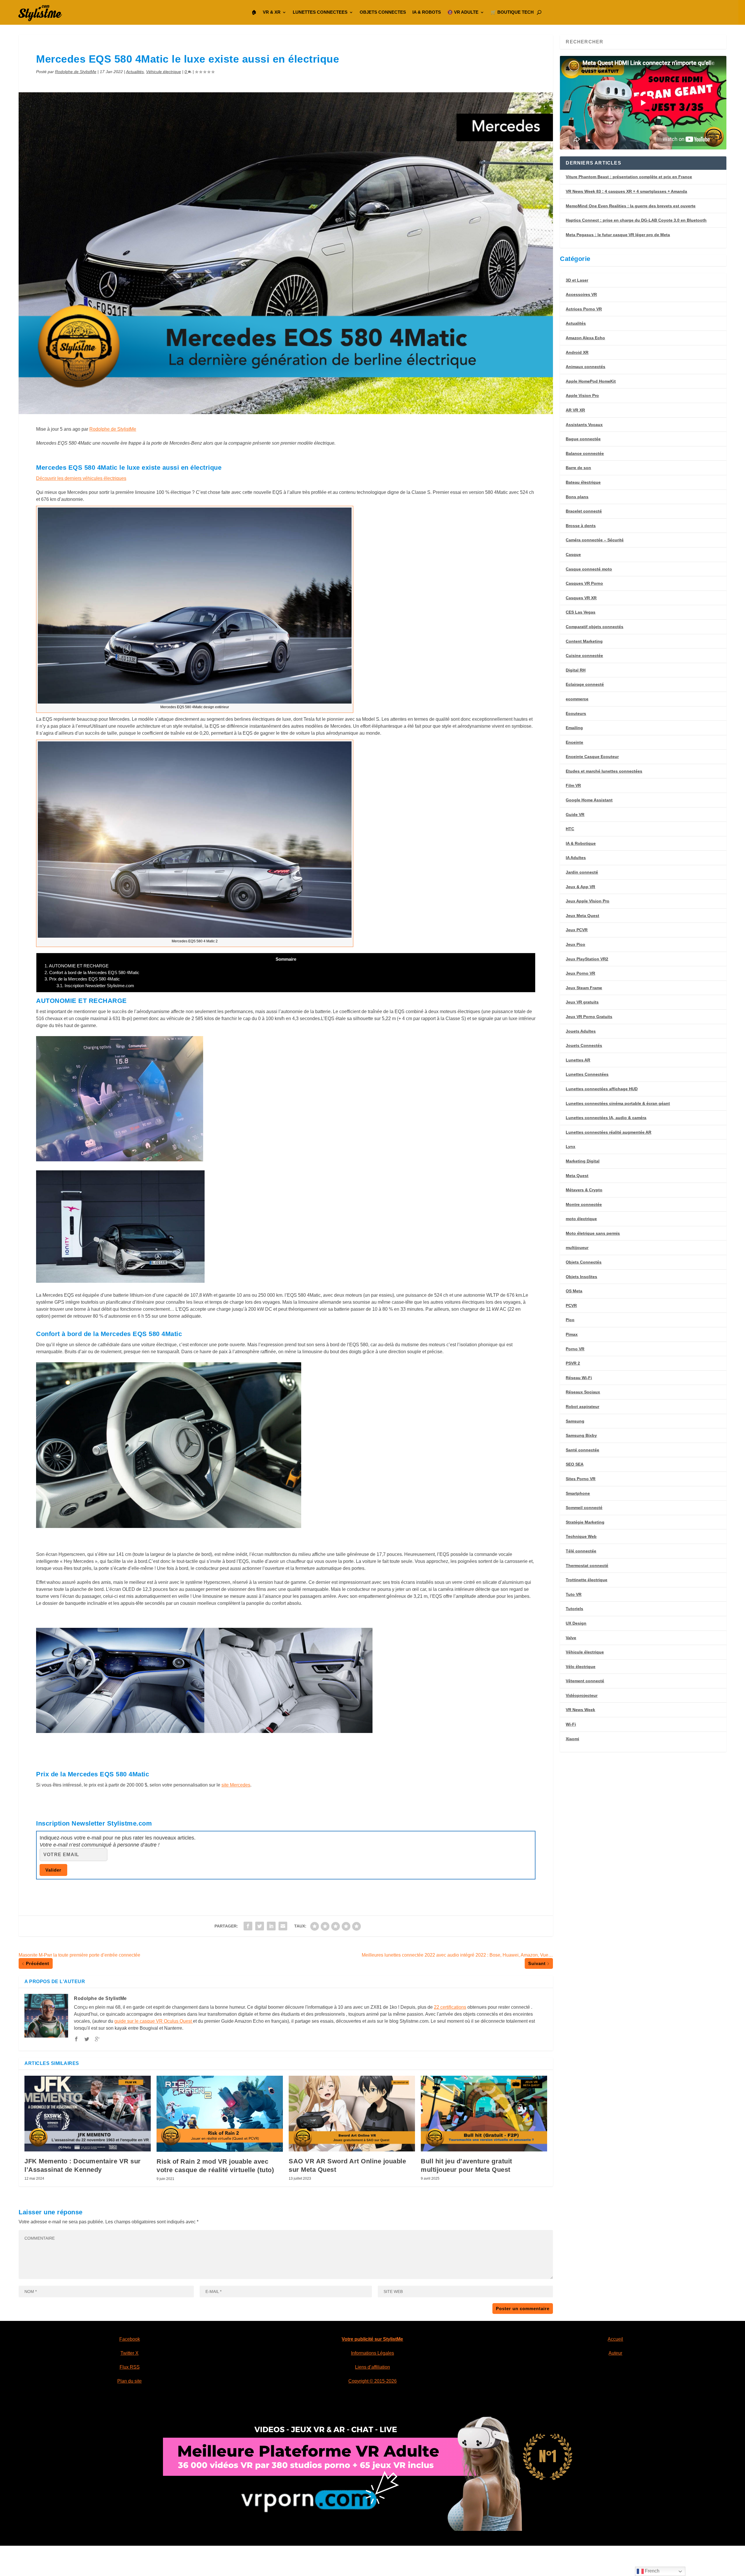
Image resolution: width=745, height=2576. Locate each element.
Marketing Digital (583, 1161)
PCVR (571, 1305)
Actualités (135, 72)
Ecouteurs (576, 713)
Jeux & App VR (580, 887)
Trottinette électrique (587, 1580)
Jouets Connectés (584, 1045)
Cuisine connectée (584, 656)
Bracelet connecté (584, 511)
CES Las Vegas (581, 612)
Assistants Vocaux (584, 425)
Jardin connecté (582, 872)
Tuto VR (574, 1594)
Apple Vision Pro (582, 395)
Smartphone (578, 1493)
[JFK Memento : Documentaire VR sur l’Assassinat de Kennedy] (88, 2114)
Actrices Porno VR (584, 309)
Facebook (130, 2339)
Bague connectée (583, 439)
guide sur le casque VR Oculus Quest (154, 2021)
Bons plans (577, 497)
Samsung (575, 1421)
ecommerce (577, 699)
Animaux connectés (586, 367)
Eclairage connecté (585, 684)
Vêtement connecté (585, 1681)
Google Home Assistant (589, 800)
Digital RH (576, 670)
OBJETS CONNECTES (383, 12)
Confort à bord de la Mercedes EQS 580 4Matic (92, 972)
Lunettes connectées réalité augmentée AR (609, 1132)
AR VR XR (575, 410)
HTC (570, 829)
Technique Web (581, 1536)
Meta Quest (577, 1176)
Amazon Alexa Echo (585, 338)
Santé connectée (582, 1450)
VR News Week (580, 1710)
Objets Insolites (581, 1277)
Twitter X (130, 2353)
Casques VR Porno (584, 583)
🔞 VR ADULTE (463, 12)
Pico (570, 1320)
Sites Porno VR (581, 1479)
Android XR (577, 352)
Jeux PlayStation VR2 (587, 959)
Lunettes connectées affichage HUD (602, 1089)
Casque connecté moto (589, 569)
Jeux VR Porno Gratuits (589, 1017)
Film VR (573, 785)
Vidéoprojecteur (582, 1695)
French (652, 2571)
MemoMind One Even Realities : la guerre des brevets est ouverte (631, 206)
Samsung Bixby (581, 1435)
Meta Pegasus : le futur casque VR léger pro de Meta (618, 235)
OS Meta (574, 1291)
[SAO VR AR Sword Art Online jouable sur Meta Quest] (352, 2114)
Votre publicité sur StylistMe (372, 2339)
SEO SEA (575, 1464)
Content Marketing (584, 641)
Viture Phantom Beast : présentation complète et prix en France (629, 177)
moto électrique (581, 1219)
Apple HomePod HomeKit (591, 381)
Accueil (615, 2339)
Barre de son (578, 468)
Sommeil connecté (584, 1508)
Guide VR (575, 815)
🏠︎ (254, 12)
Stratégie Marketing (585, 1522)
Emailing (574, 728)
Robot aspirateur (582, 1407)
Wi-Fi (571, 1724)
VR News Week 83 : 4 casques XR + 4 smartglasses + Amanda (626, 191)
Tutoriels (574, 1609)
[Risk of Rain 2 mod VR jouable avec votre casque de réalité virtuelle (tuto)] (220, 2114)
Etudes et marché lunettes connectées (604, 771)
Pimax (572, 1334)
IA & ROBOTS (427, 12)
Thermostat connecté (587, 1566)
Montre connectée (584, 1204)
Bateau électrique (583, 482)
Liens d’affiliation (372, 2367)
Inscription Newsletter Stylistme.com (95, 986)
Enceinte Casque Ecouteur (592, 757)
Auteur (615, 2353)
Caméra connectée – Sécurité (595, 540)
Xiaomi (572, 1739)
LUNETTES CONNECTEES (320, 12)
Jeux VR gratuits (582, 1002)
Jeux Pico (575, 944)
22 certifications (450, 2007)
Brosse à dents (581, 526)
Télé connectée (581, 1551)
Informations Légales (372, 2353)
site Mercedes (236, 1785)
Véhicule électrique (164, 72)
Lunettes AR (578, 1060)
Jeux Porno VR (580, 973)
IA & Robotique (581, 843)
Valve (571, 1638)
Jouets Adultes (581, 1031)
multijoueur (577, 1248)
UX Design (576, 1623)
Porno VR (575, 1349)
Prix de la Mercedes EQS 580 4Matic (82, 979)
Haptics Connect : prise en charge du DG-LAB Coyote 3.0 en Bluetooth (636, 220)
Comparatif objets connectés (595, 627)
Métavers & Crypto (584, 1190)
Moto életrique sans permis (593, 1233)
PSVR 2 (573, 1363)
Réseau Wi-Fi (579, 1378)
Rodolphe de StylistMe (76, 72)
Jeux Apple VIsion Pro (588, 901)
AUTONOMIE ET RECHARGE (77, 966)
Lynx (571, 1146)
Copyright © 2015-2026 (372, 2381)
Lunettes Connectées (587, 1074)
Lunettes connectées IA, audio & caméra (606, 1118)
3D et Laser (577, 280)
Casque (573, 554)
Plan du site (130, 2381)
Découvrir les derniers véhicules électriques (81, 478)
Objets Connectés (584, 1262)
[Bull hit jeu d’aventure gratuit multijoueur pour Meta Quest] (484, 2114)
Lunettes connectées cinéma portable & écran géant (618, 1103)
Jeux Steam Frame (584, 988)
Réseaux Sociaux (583, 1392)
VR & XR (272, 12)
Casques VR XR (581, 598)
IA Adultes (576, 858)
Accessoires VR (581, 294)
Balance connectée (585, 453)
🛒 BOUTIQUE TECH (512, 12)
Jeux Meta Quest (582, 916)
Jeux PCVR (577, 930)
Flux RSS (130, 2367)
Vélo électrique (581, 1667)
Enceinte (574, 742)
